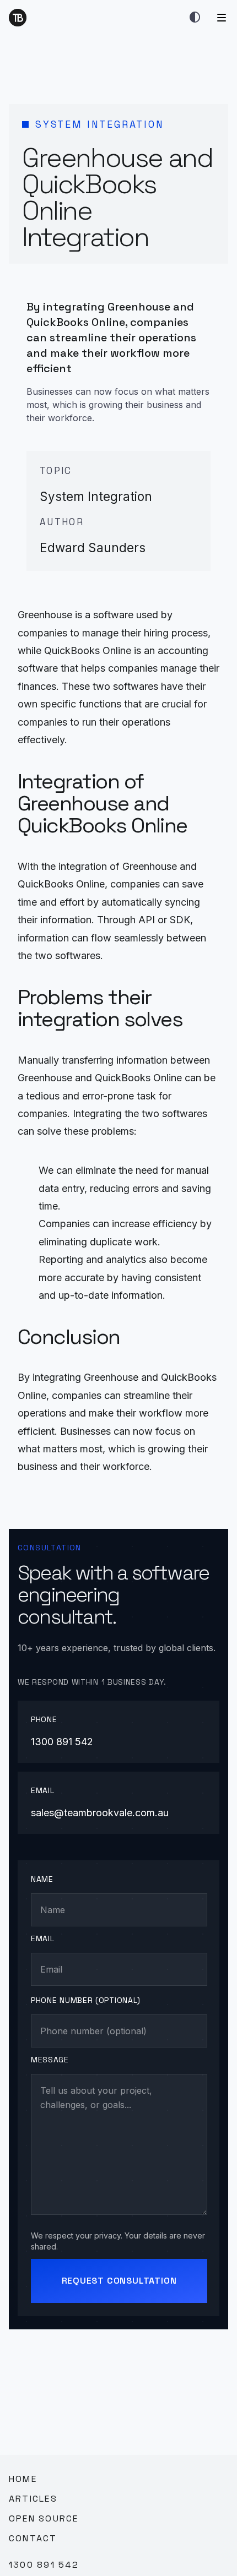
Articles (33, 2499)
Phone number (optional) (86, 2000)
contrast (195, 18)
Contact (33, 2538)
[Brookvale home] (18, 18)
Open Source (44, 2518)
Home (23, 2479)
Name (42, 1879)
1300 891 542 (62, 1742)
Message (50, 2060)
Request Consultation (119, 2281)
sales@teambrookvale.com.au (100, 1813)
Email (43, 1938)
